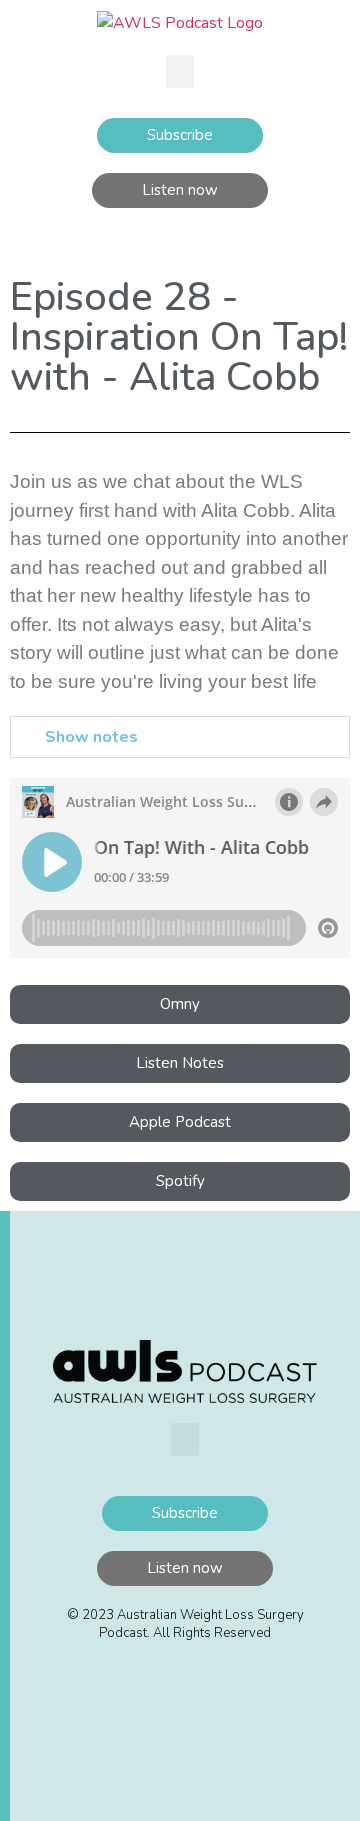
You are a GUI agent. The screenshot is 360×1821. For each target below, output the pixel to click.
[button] (180, 71)
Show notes (91, 737)
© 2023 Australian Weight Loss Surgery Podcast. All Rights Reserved (185, 1624)
